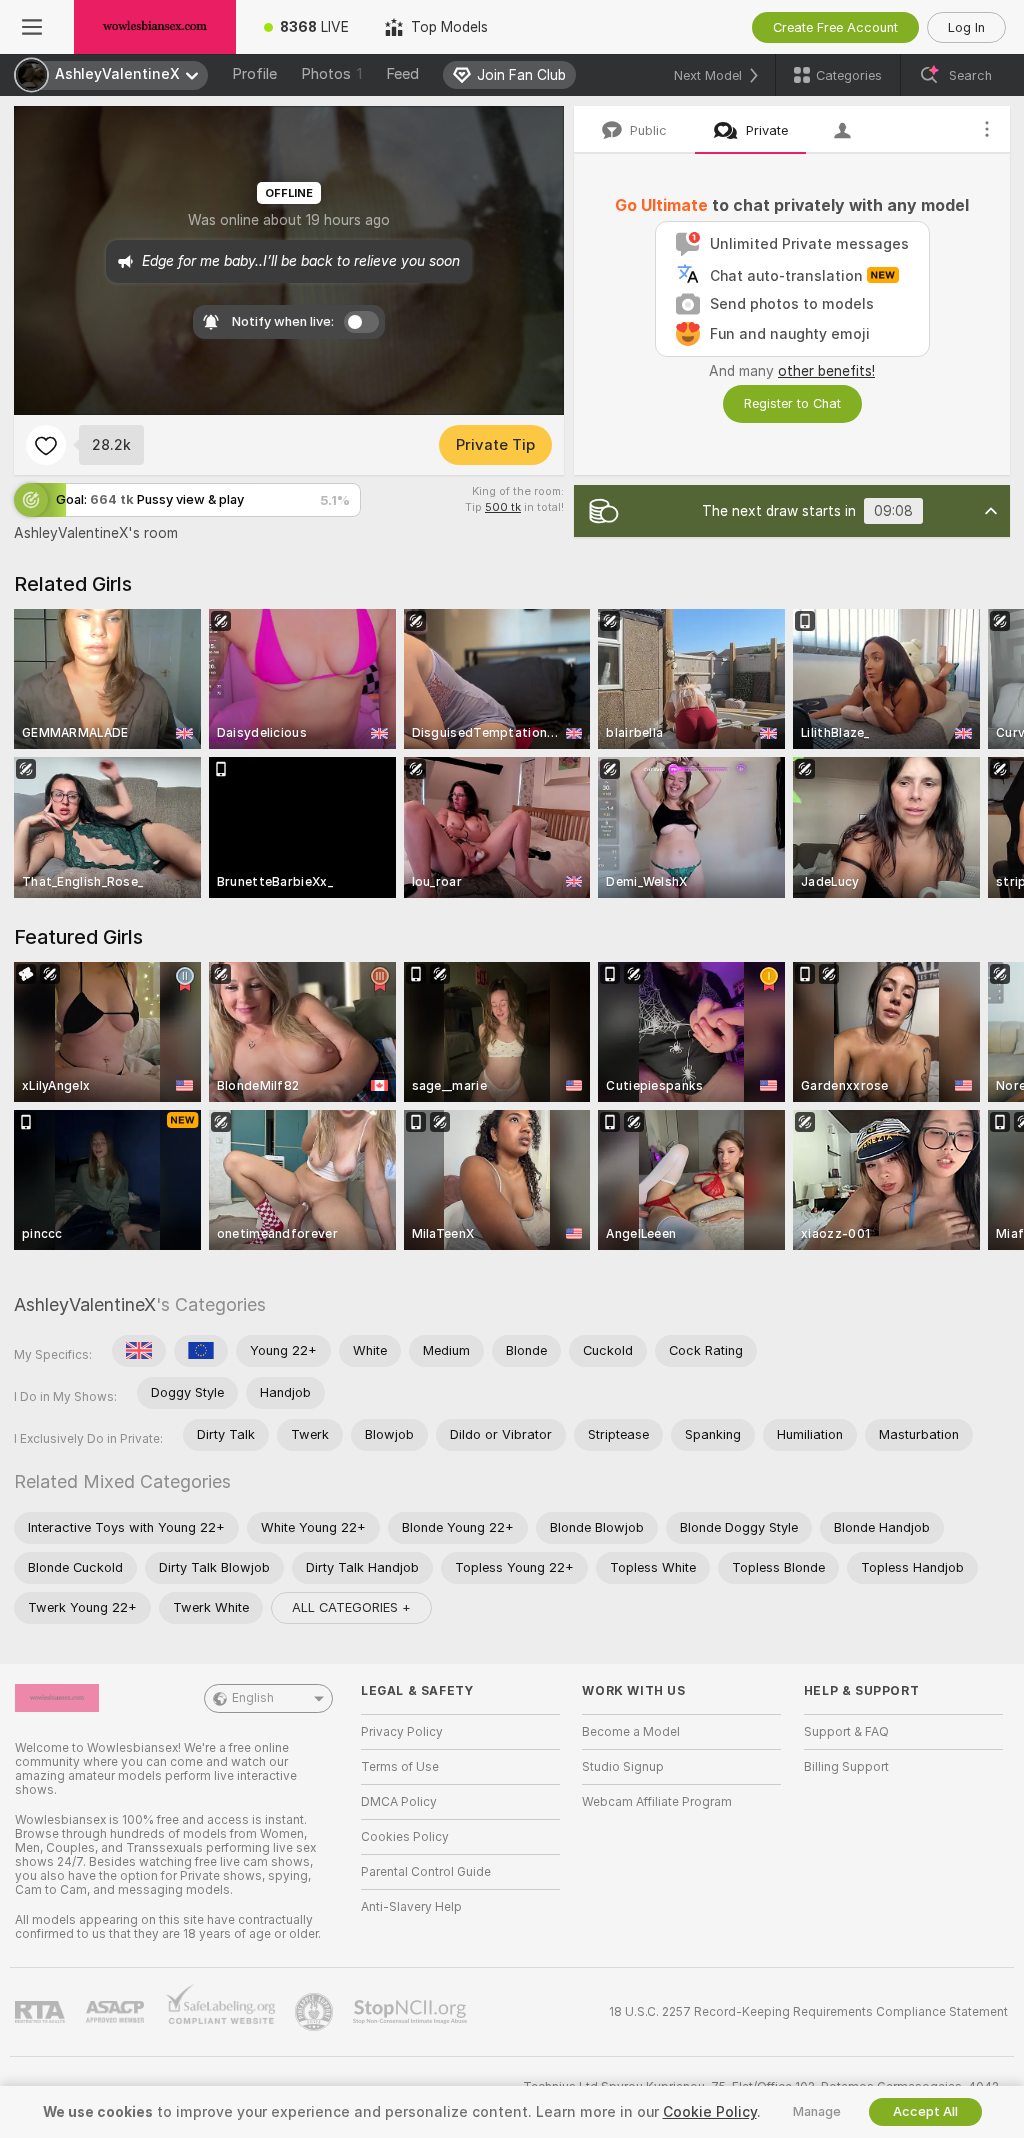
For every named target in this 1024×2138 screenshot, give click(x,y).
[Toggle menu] (32, 27)
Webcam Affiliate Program (657, 1802)
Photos (331, 74)
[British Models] (139, 1351)
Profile (254, 74)
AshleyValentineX (85, 1304)
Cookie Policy (710, 2112)
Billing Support (846, 1767)
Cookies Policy (405, 1837)
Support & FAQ (846, 1732)
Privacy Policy (402, 1732)
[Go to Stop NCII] (412, 2012)
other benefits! (826, 371)
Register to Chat (792, 403)
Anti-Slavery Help (411, 1907)
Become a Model (631, 1732)
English (253, 1698)
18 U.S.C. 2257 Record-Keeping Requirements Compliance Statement (808, 2012)
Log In (966, 27)
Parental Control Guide (426, 1872)
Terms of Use (400, 1767)
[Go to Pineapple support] (316, 2012)
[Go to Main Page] (155, 27)
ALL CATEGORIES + (351, 1607)
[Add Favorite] (46, 445)
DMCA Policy (399, 1802)
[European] (201, 1351)
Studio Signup (623, 1767)
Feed (402, 74)
